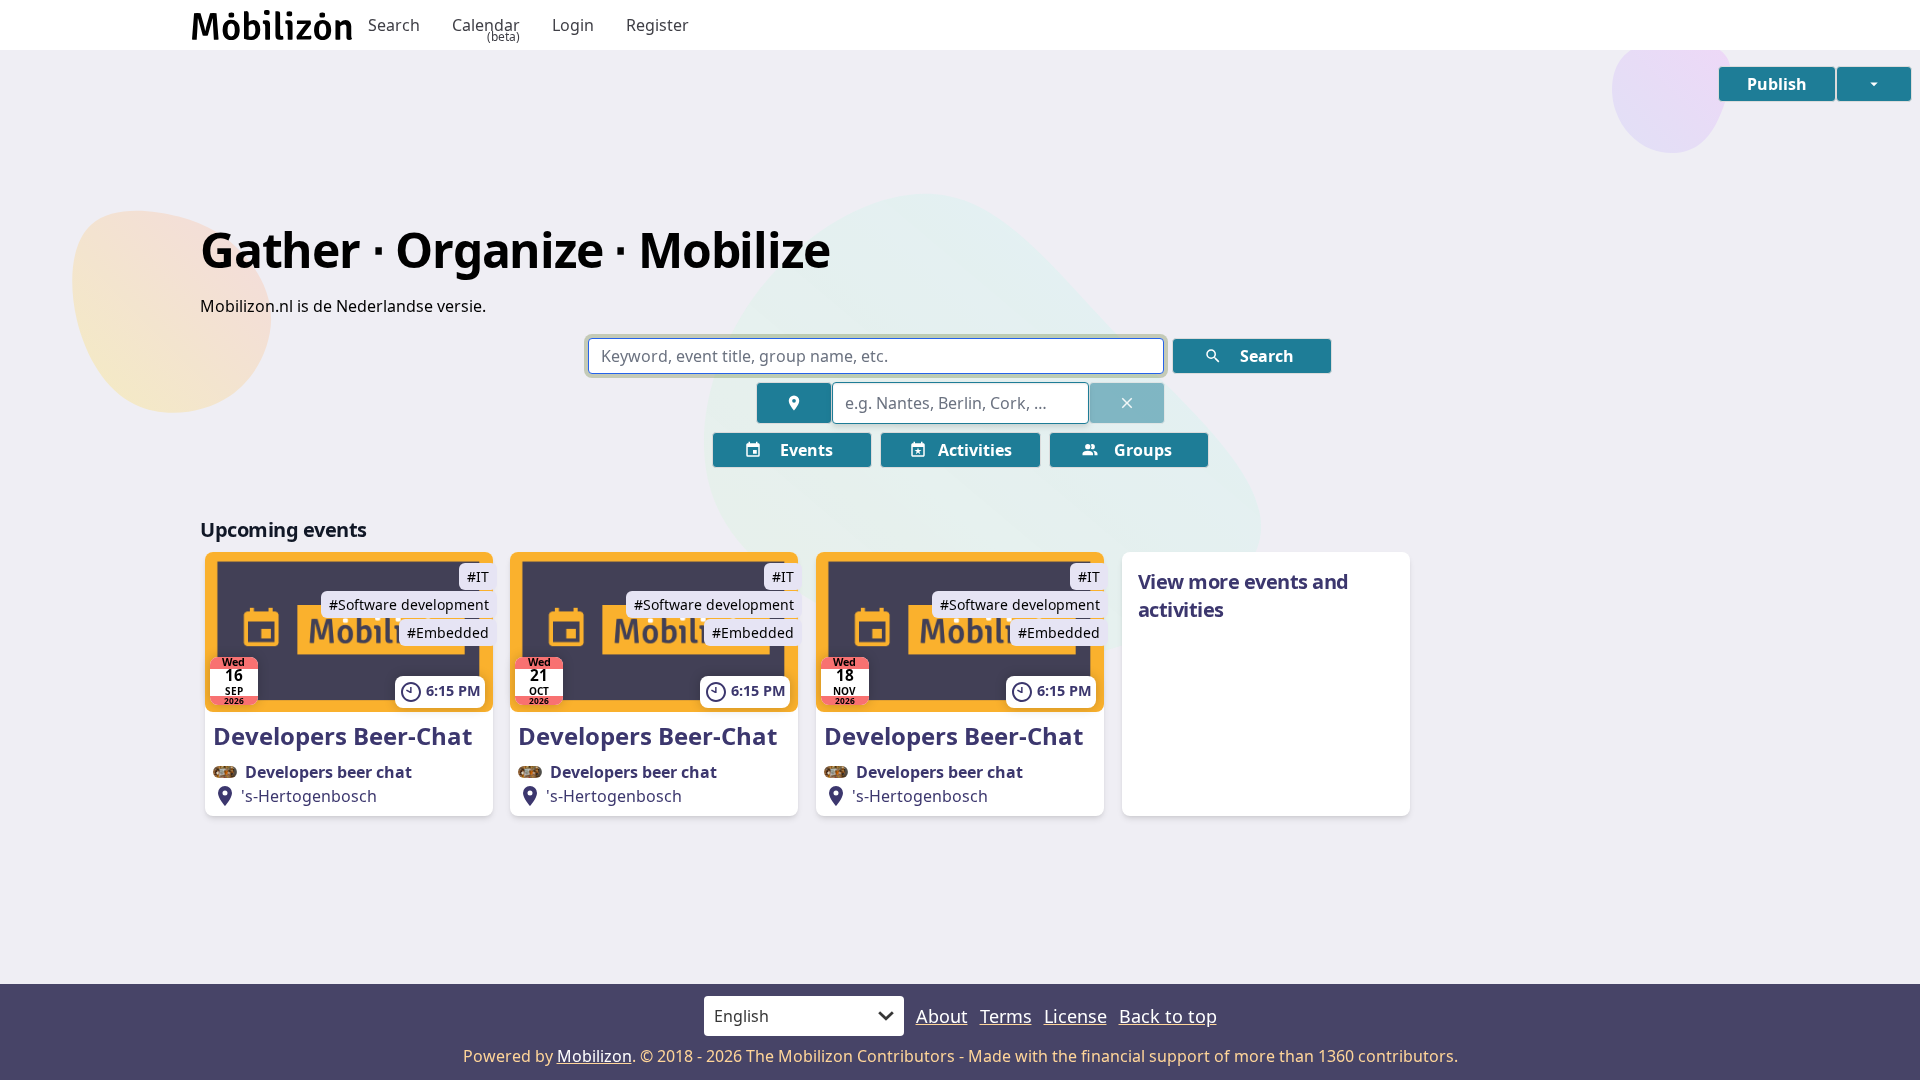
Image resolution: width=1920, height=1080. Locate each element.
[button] (1777, 84)
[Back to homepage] (272, 25)
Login (573, 25)
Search (394, 25)
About (942, 1016)
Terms (1006, 1016)
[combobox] (960, 403)
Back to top (1168, 1016)
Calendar (486, 25)
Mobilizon (594, 1056)
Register (657, 25)
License (1075, 1016)
